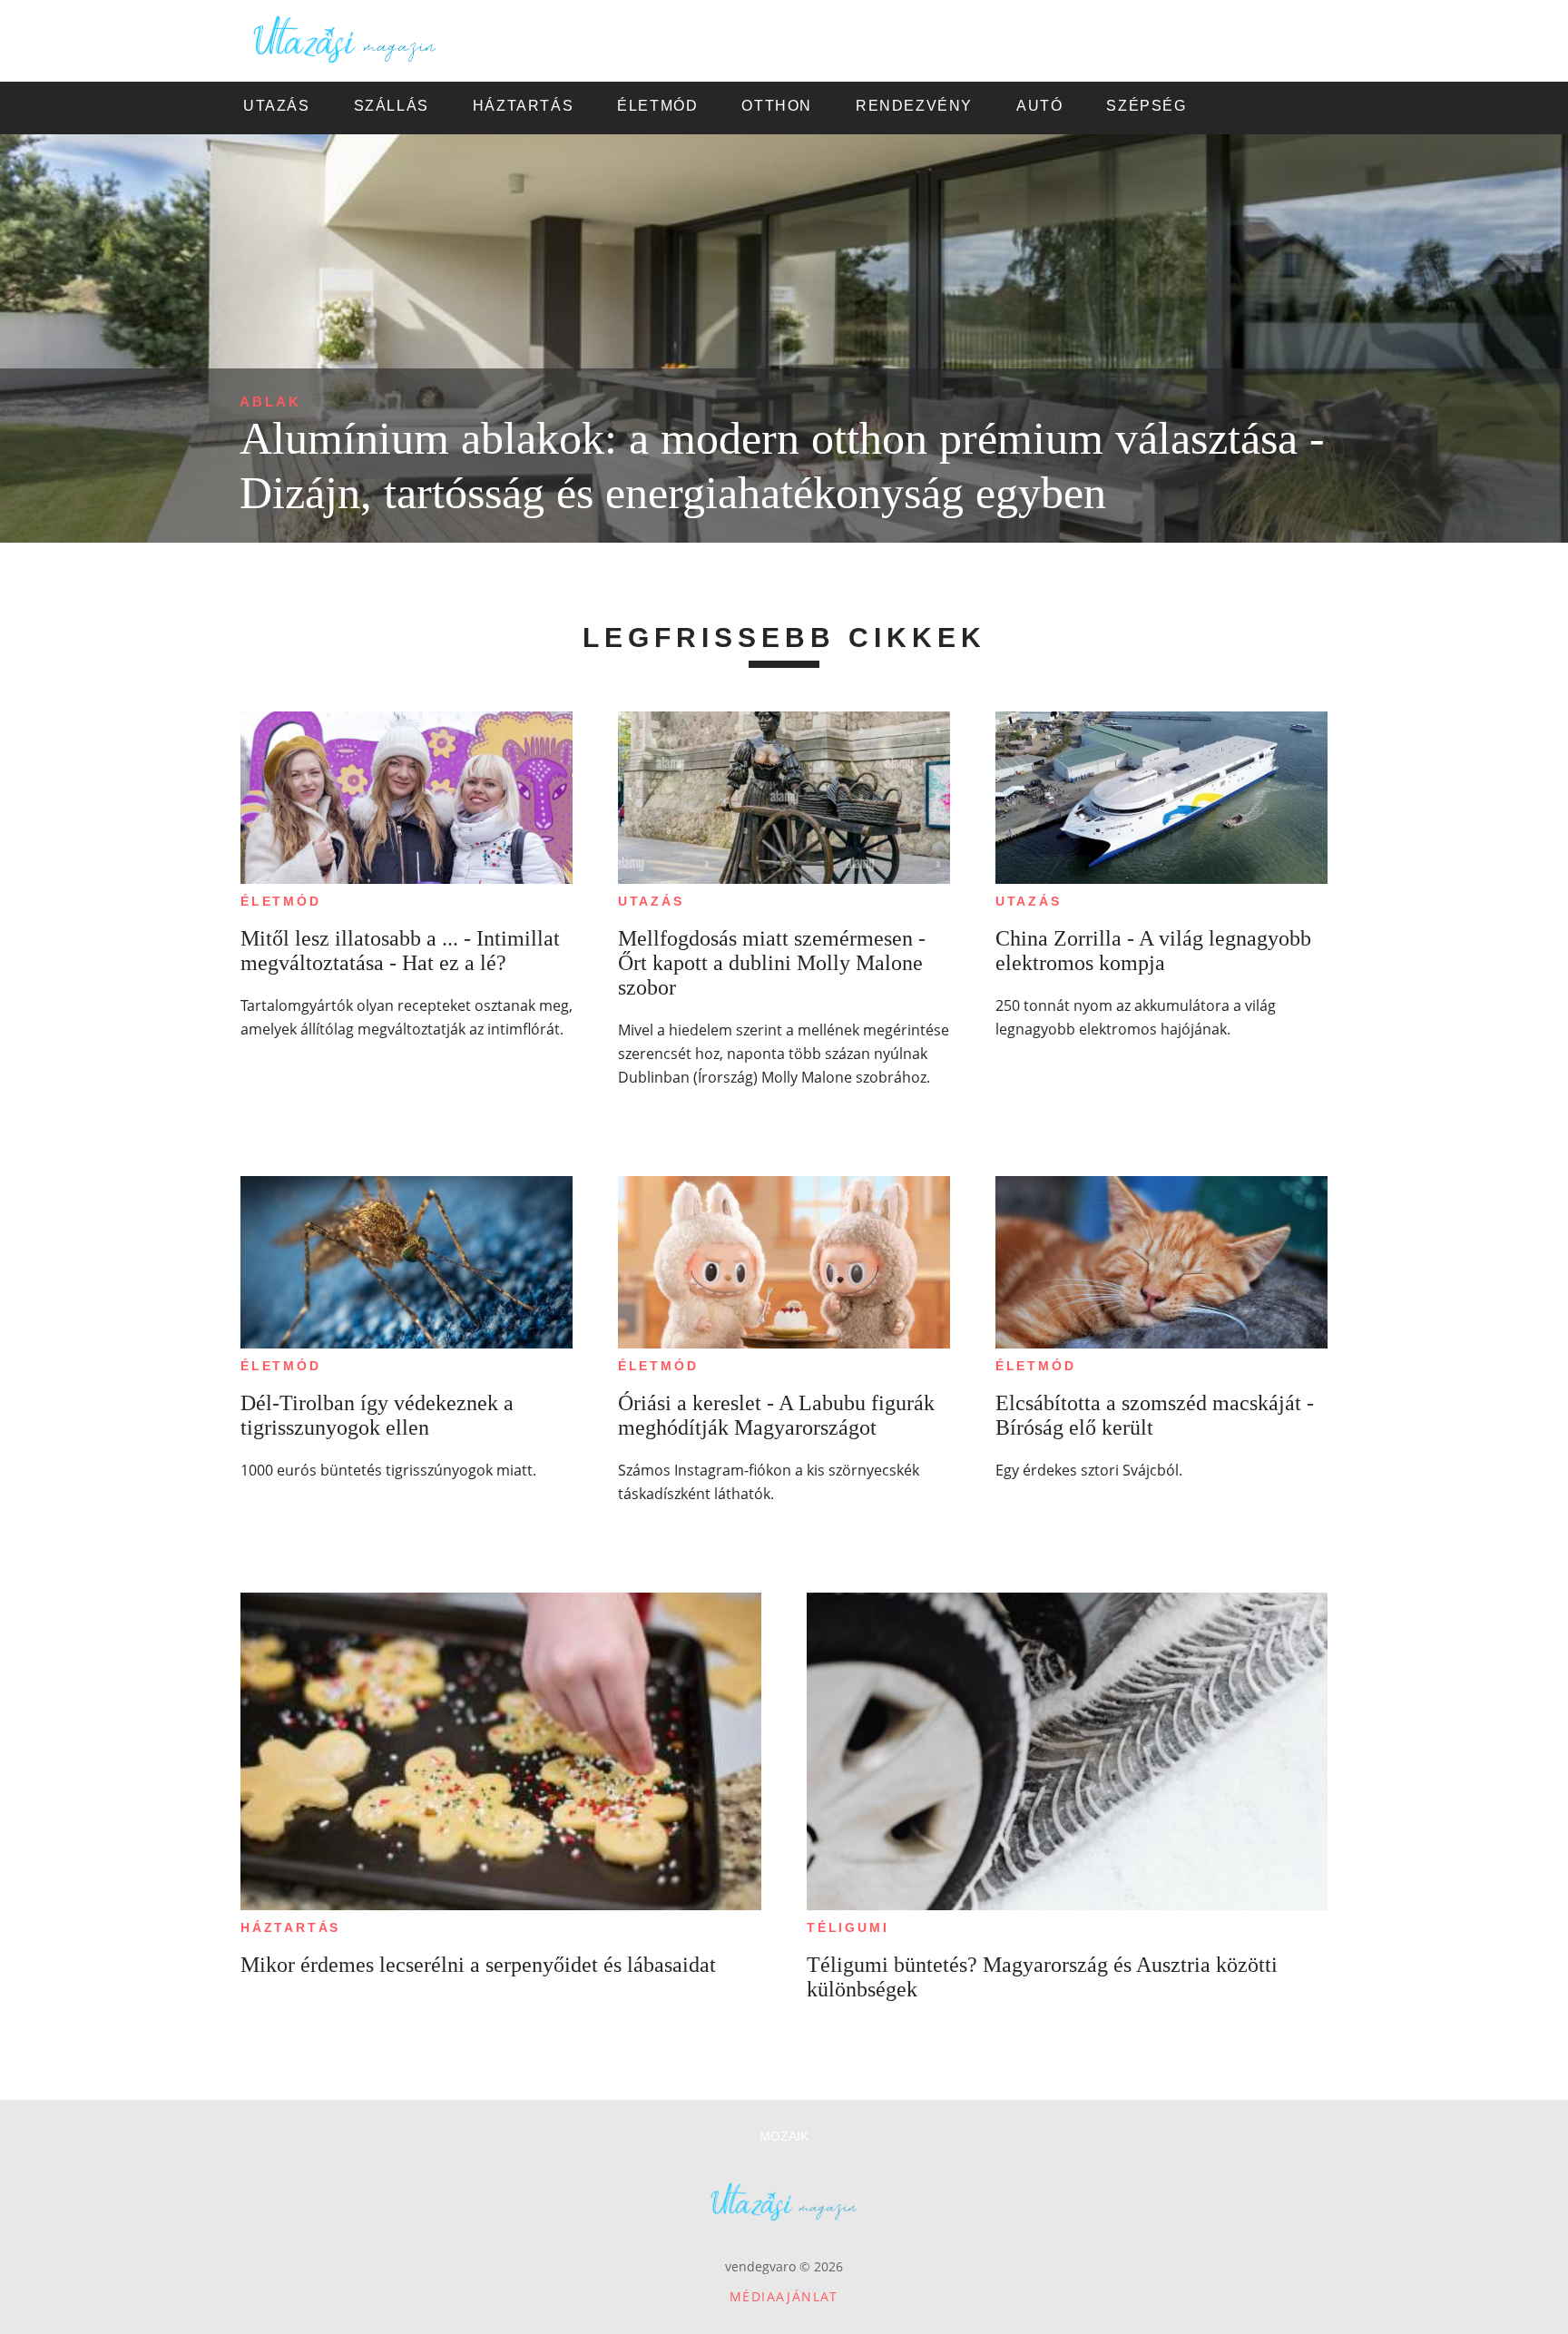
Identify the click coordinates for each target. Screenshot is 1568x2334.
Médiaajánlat (784, 2296)
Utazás (651, 901)
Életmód (281, 901)
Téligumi (848, 1927)
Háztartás (290, 1927)
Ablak (270, 402)
